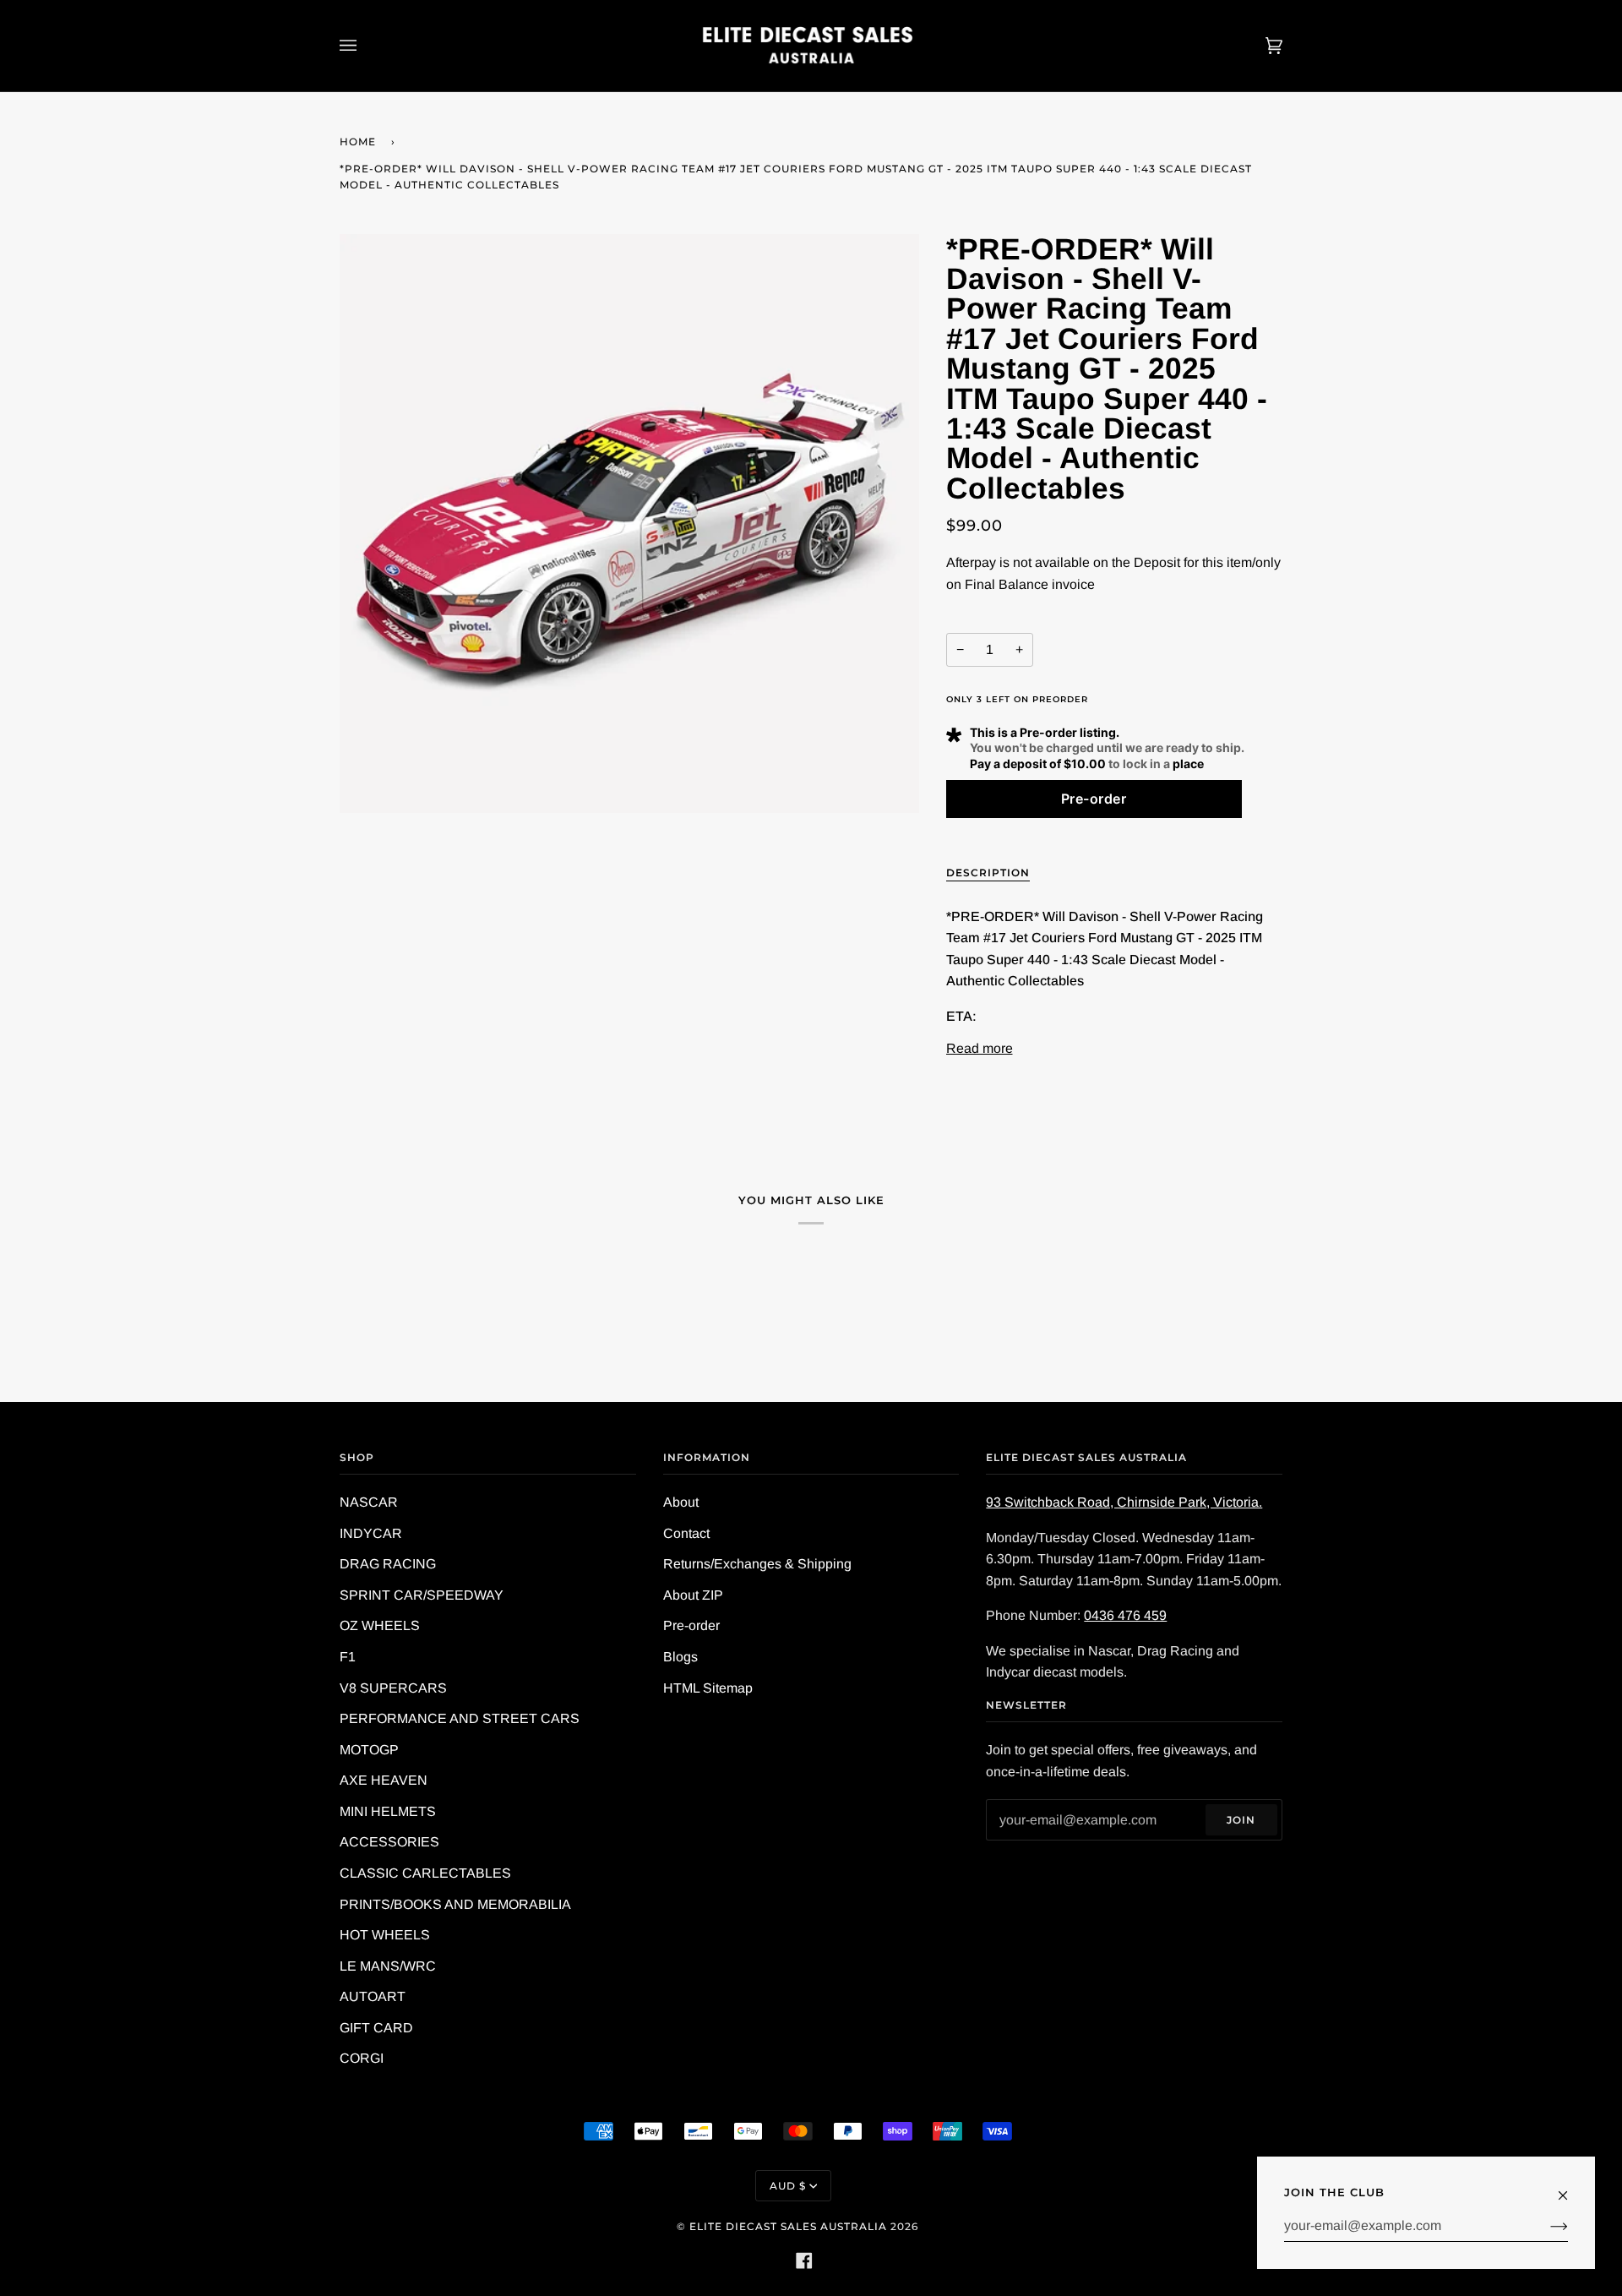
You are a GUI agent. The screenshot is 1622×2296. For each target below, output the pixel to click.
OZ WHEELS (380, 1625)
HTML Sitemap (708, 1688)
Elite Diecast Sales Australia (788, 2226)
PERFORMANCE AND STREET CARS (460, 1718)
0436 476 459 (1125, 1615)
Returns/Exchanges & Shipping (757, 1564)
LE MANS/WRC (388, 1966)
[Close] (1570, 2187)
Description (988, 873)
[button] (1094, 799)
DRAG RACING (388, 1564)
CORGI (362, 2058)
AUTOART (373, 1996)
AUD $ (788, 2186)
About (681, 1502)
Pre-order (691, 1625)
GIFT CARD (376, 2028)
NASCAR (369, 1502)
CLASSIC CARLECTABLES (425, 1873)
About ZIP (693, 1595)
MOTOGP (369, 1750)
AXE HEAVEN (384, 1780)
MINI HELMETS (388, 1811)
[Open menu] (365, 46)
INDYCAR (371, 1533)
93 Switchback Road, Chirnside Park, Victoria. (1124, 1502)
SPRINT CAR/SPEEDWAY (422, 1595)
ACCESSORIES (389, 1842)
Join (1241, 1820)
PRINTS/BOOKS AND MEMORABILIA (455, 1904)
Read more (980, 1048)
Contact (686, 1533)
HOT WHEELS (385, 1935)
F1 (348, 1657)
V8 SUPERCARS (393, 1688)
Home (358, 142)
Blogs (680, 1657)
